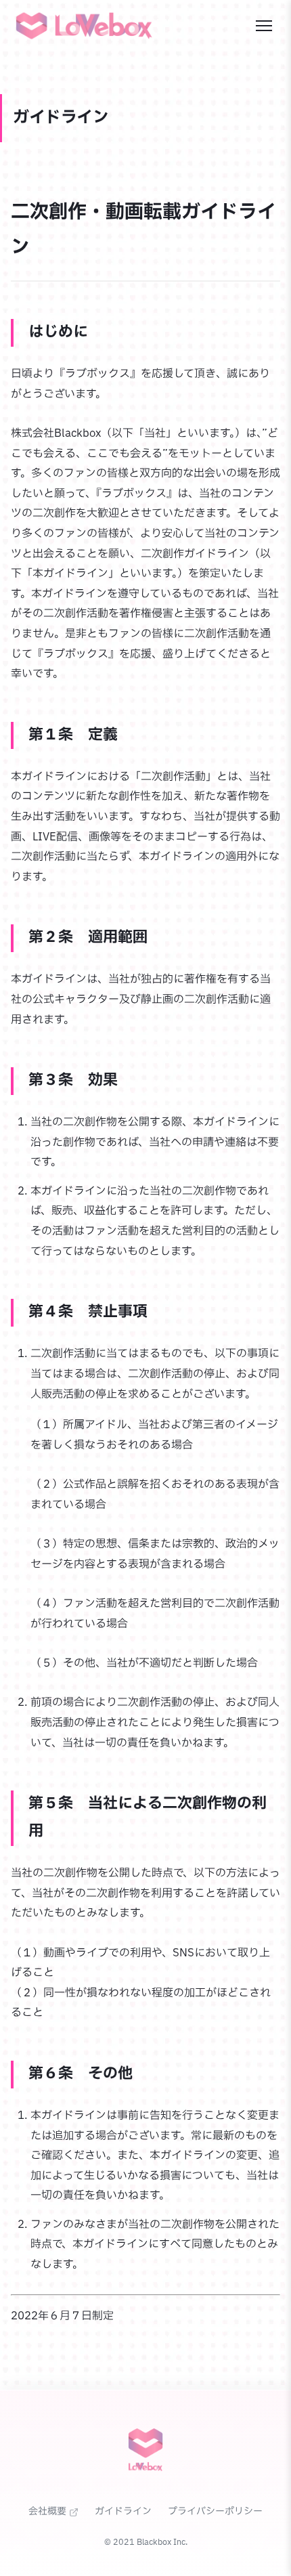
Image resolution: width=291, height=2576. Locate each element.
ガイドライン (123, 2511)
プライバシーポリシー (215, 2511)
